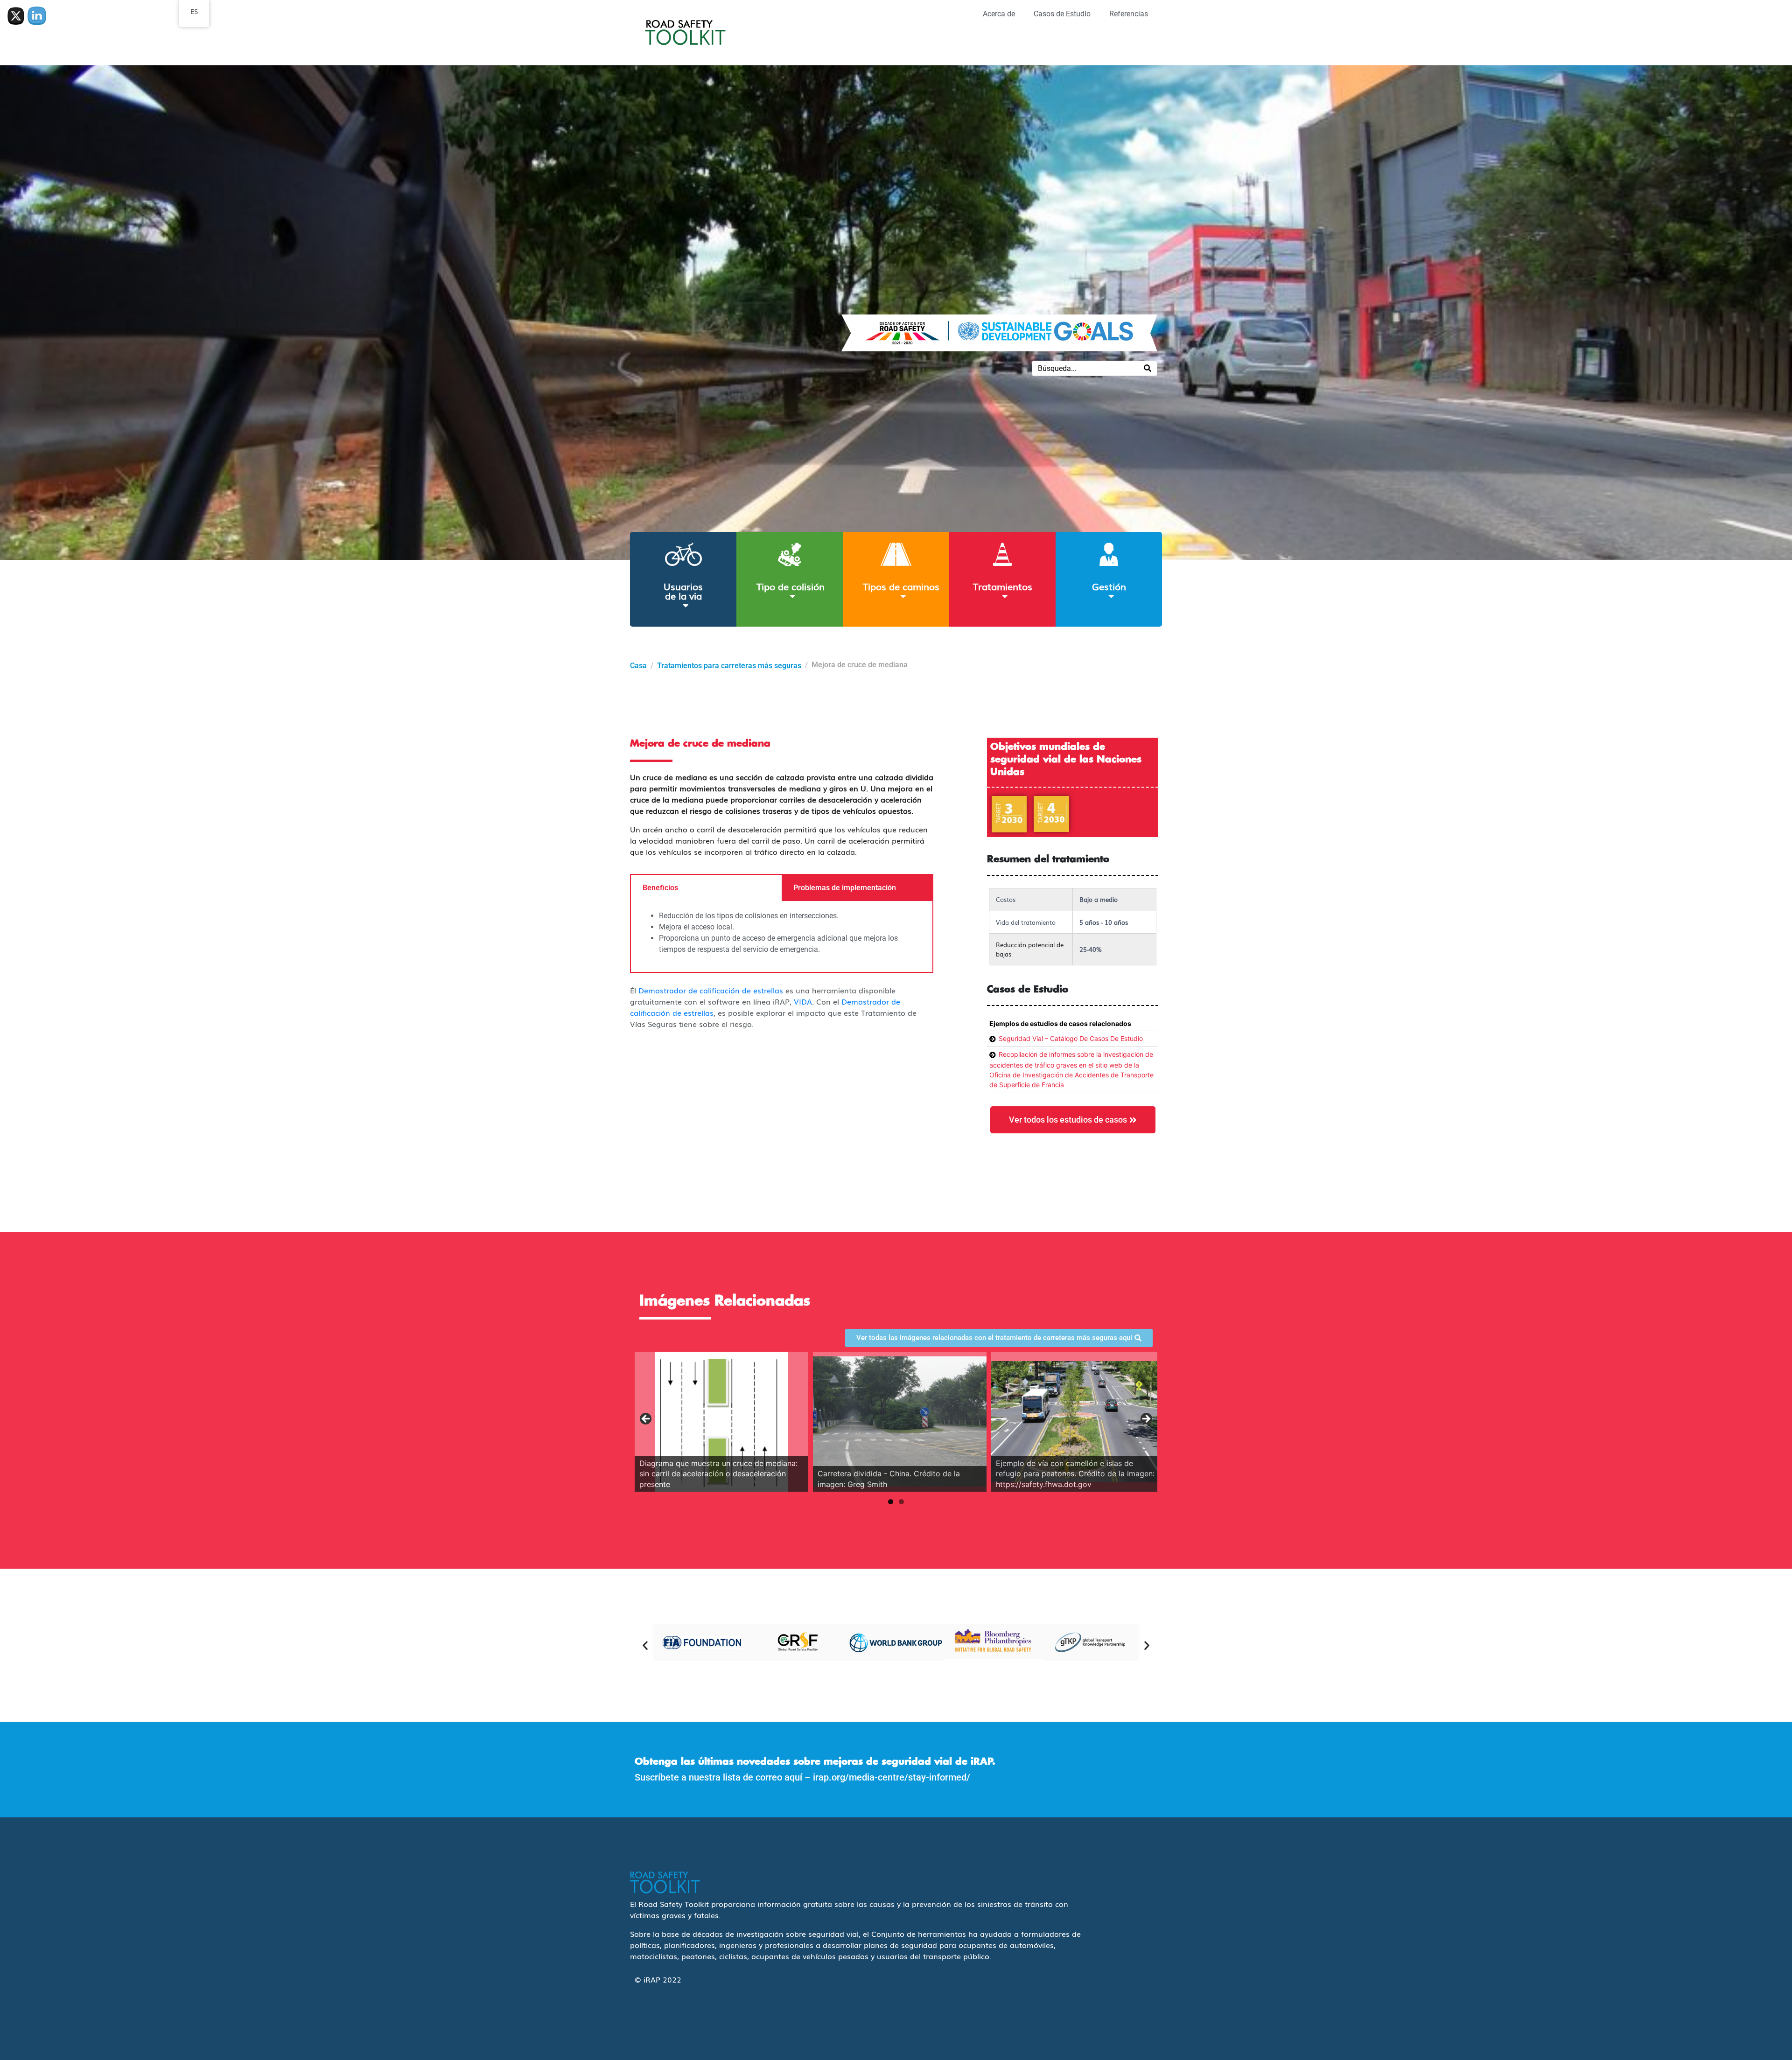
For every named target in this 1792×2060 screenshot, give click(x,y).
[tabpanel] (782, 936)
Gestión (1109, 586)
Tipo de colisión (791, 586)
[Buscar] (1148, 368)
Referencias (1129, 14)
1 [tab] (891, 1502)
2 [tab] (901, 1502)
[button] (645, 1645)
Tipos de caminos (901, 586)
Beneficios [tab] (660, 888)
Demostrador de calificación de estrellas (711, 990)
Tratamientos (1003, 586)
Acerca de (999, 14)
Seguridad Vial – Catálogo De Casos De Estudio (1071, 1038)
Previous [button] (646, 1419)
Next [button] (1146, 1419)
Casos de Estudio (1062, 14)
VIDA (803, 1001)
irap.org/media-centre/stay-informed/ (892, 1777)
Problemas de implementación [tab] (845, 888)
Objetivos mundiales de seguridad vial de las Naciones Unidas (1066, 760)
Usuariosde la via (683, 591)
